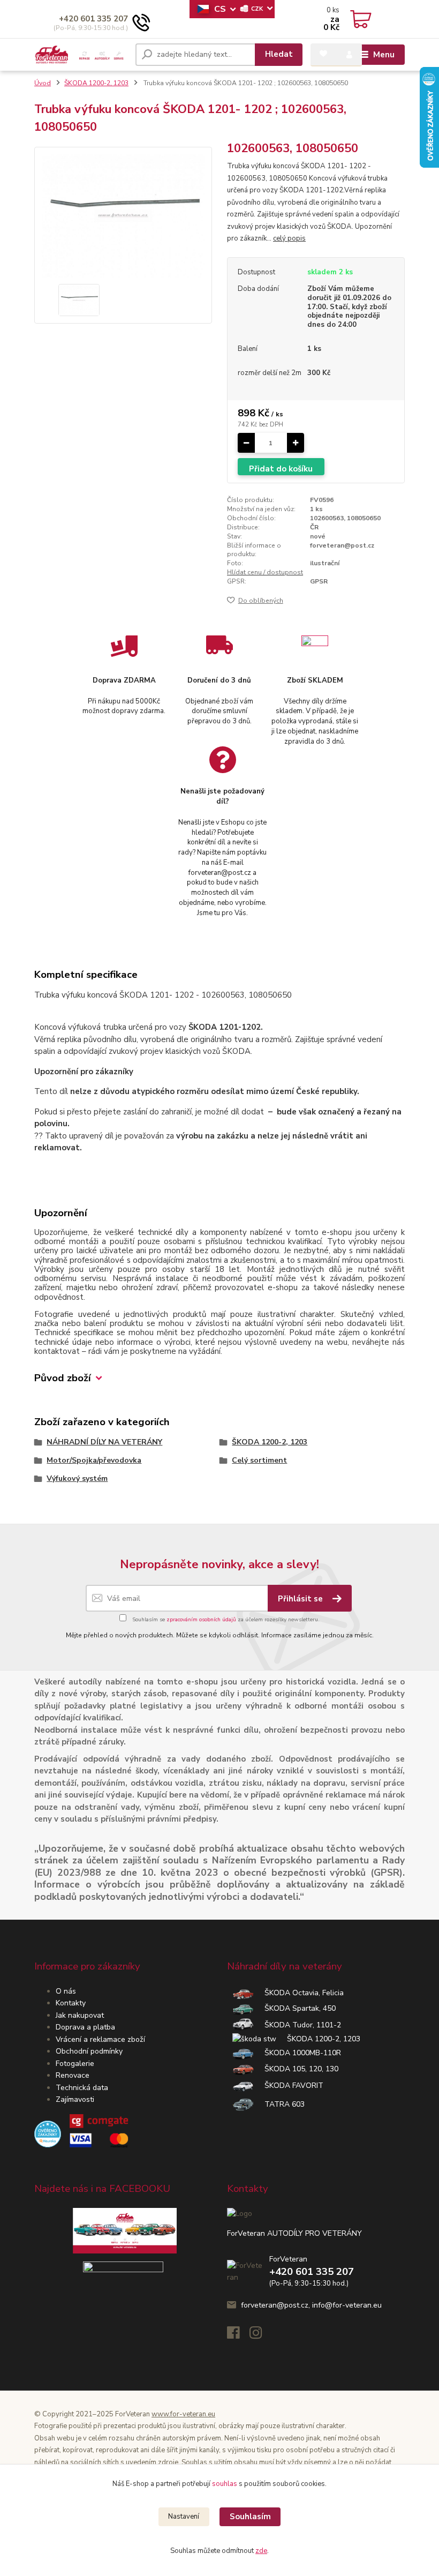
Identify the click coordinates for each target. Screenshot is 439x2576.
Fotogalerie (75, 2064)
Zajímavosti (75, 2099)
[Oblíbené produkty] (323, 54)
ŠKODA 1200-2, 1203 (318, 2039)
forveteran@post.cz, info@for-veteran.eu (311, 2305)
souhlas (225, 2484)
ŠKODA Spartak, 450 (295, 2008)
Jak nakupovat (80, 2015)
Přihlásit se (301, 1599)
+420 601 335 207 (93, 19)
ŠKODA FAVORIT (289, 2085)
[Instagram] (261, 2336)
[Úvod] (81, 55)
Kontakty (71, 2003)
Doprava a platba (85, 2027)
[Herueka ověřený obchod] (81, 2134)
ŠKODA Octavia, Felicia (299, 1993)
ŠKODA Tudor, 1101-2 (297, 2025)
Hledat (279, 54)
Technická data (82, 2088)
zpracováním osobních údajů (201, 1620)
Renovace (73, 2075)
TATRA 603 (279, 2104)
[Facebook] (238, 2336)
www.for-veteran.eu (183, 2414)
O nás (66, 1991)
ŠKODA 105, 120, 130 (296, 2069)
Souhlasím (250, 2517)
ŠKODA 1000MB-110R (297, 2053)
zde (261, 2551)
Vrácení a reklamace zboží (100, 2039)
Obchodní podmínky (89, 2051)
